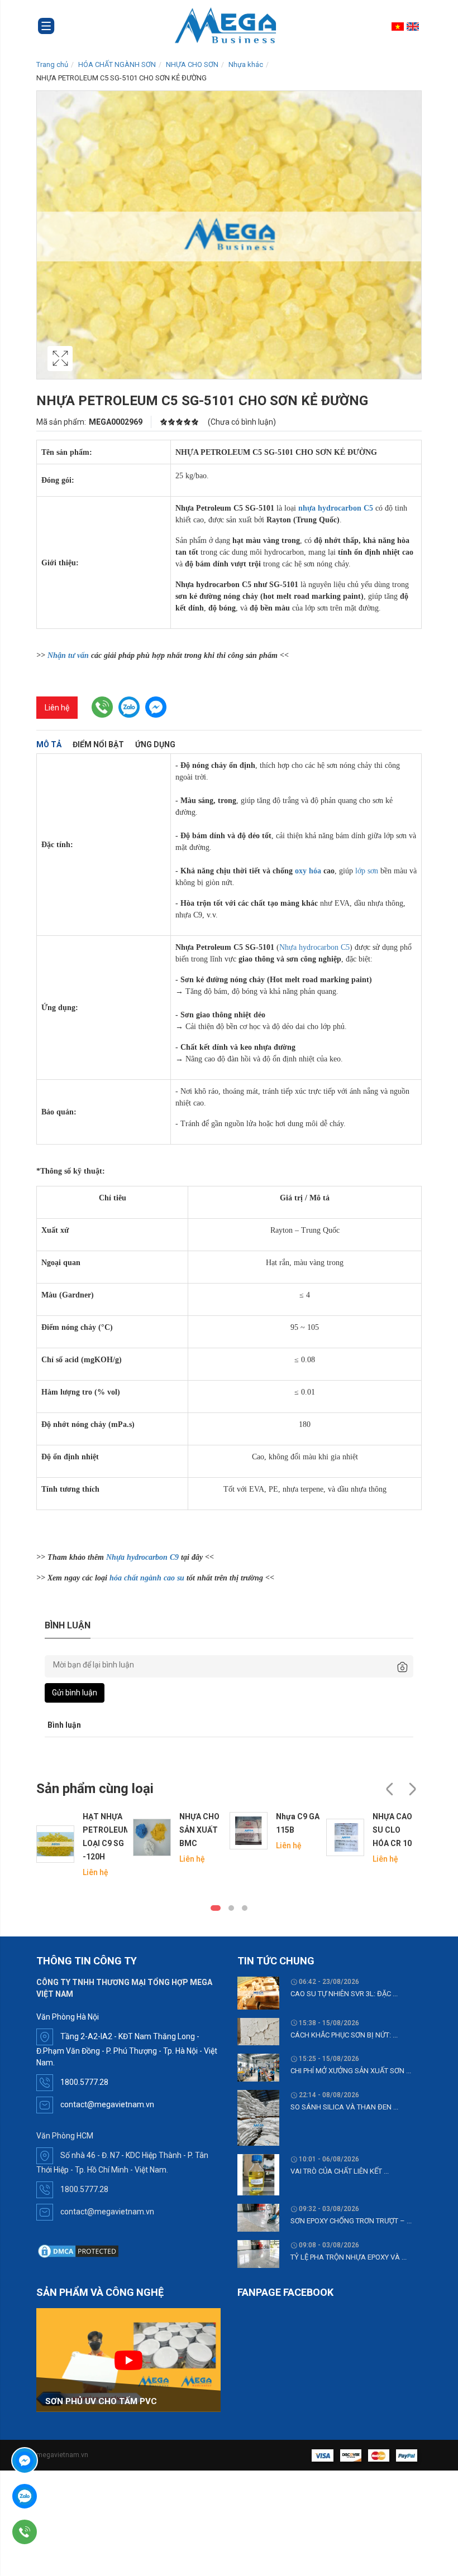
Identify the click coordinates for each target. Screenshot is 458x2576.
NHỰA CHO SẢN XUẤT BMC (199, 1830)
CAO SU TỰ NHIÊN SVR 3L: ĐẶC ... (344, 1994)
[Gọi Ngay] (56, 2532)
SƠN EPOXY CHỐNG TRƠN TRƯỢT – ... (351, 2221)
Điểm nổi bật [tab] (98, 744)
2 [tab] (231, 1908)
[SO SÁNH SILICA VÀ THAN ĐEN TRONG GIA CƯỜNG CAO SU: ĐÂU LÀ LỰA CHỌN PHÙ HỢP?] (258, 2117)
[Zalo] (56, 2496)
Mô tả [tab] (49, 744)
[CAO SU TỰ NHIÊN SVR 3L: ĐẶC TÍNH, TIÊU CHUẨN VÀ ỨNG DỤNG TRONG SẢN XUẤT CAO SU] (258, 1992)
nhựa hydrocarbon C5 (336, 508)
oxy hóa (308, 871)
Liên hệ (57, 708)
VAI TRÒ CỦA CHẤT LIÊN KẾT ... (340, 2171)
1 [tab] (216, 1908)
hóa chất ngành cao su (147, 1578)
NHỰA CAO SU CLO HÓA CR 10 (392, 1830)
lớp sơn (367, 871)
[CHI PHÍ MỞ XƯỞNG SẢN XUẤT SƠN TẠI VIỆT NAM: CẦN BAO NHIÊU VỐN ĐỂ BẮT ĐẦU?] (258, 2067)
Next (412, 1789)
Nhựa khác (246, 64)
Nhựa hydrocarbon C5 (314, 947)
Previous (390, 1789)
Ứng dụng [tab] (155, 744)
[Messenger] (56, 2460)
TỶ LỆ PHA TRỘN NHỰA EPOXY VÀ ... (349, 2257)
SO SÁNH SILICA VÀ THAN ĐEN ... (344, 2107)
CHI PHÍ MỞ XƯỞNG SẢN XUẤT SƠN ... (351, 2071)
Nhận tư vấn (68, 655)
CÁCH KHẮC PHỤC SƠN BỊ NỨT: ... (344, 2035)
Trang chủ (52, 64)
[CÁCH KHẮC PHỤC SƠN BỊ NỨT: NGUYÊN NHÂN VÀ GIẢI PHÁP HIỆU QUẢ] (258, 2031)
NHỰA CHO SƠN (192, 64)
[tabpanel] (82, 1844)
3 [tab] (245, 1908)
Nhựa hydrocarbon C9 (142, 1557)
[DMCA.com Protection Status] (78, 2251)
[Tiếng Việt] (399, 26)
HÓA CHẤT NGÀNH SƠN (117, 64)
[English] (414, 26)
